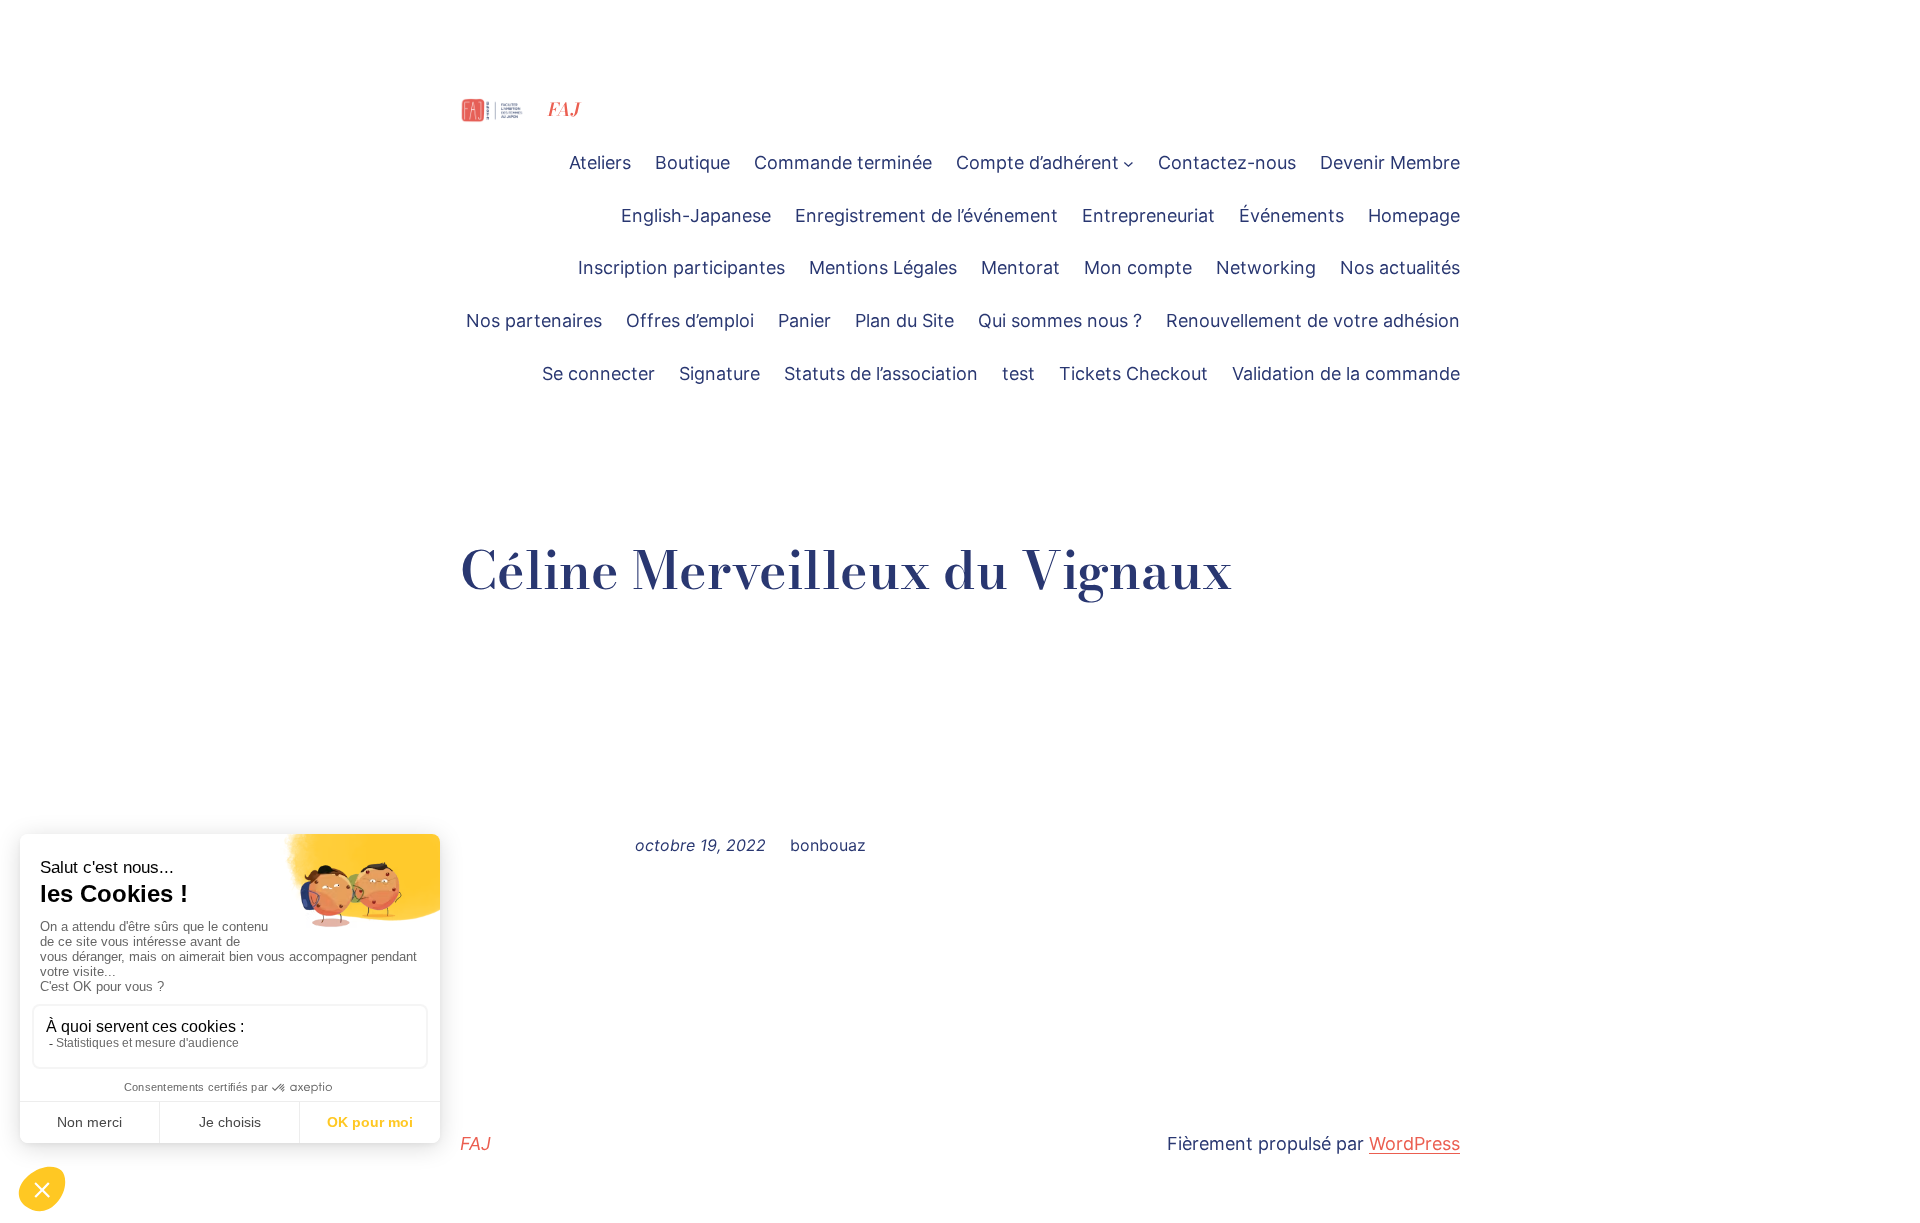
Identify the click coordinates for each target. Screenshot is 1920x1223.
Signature (719, 373)
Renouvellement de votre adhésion (1313, 320)
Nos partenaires (534, 320)
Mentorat (1020, 267)
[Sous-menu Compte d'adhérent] (1128, 163)
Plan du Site (904, 320)
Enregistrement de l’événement (926, 215)
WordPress (1414, 1143)
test (1018, 373)
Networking (1266, 267)
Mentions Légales (883, 267)
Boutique (692, 162)
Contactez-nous (1227, 162)
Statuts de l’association (881, 373)
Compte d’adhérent (1037, 162)
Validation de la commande (1346, 373)
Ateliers (600, 162)
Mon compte (1138, 267)
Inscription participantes (681, 267)
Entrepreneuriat (1148, 215)
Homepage (1414, 215)
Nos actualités (1400, 267)
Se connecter (598, 373)
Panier (804, 320)
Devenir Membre (1390, 162)
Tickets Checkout (1133, 373)
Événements (1291, 215)
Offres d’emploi (690, 320)
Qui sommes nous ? (1060, 320)
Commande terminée (843, 162)
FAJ (564, 109)
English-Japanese (696, 215)
